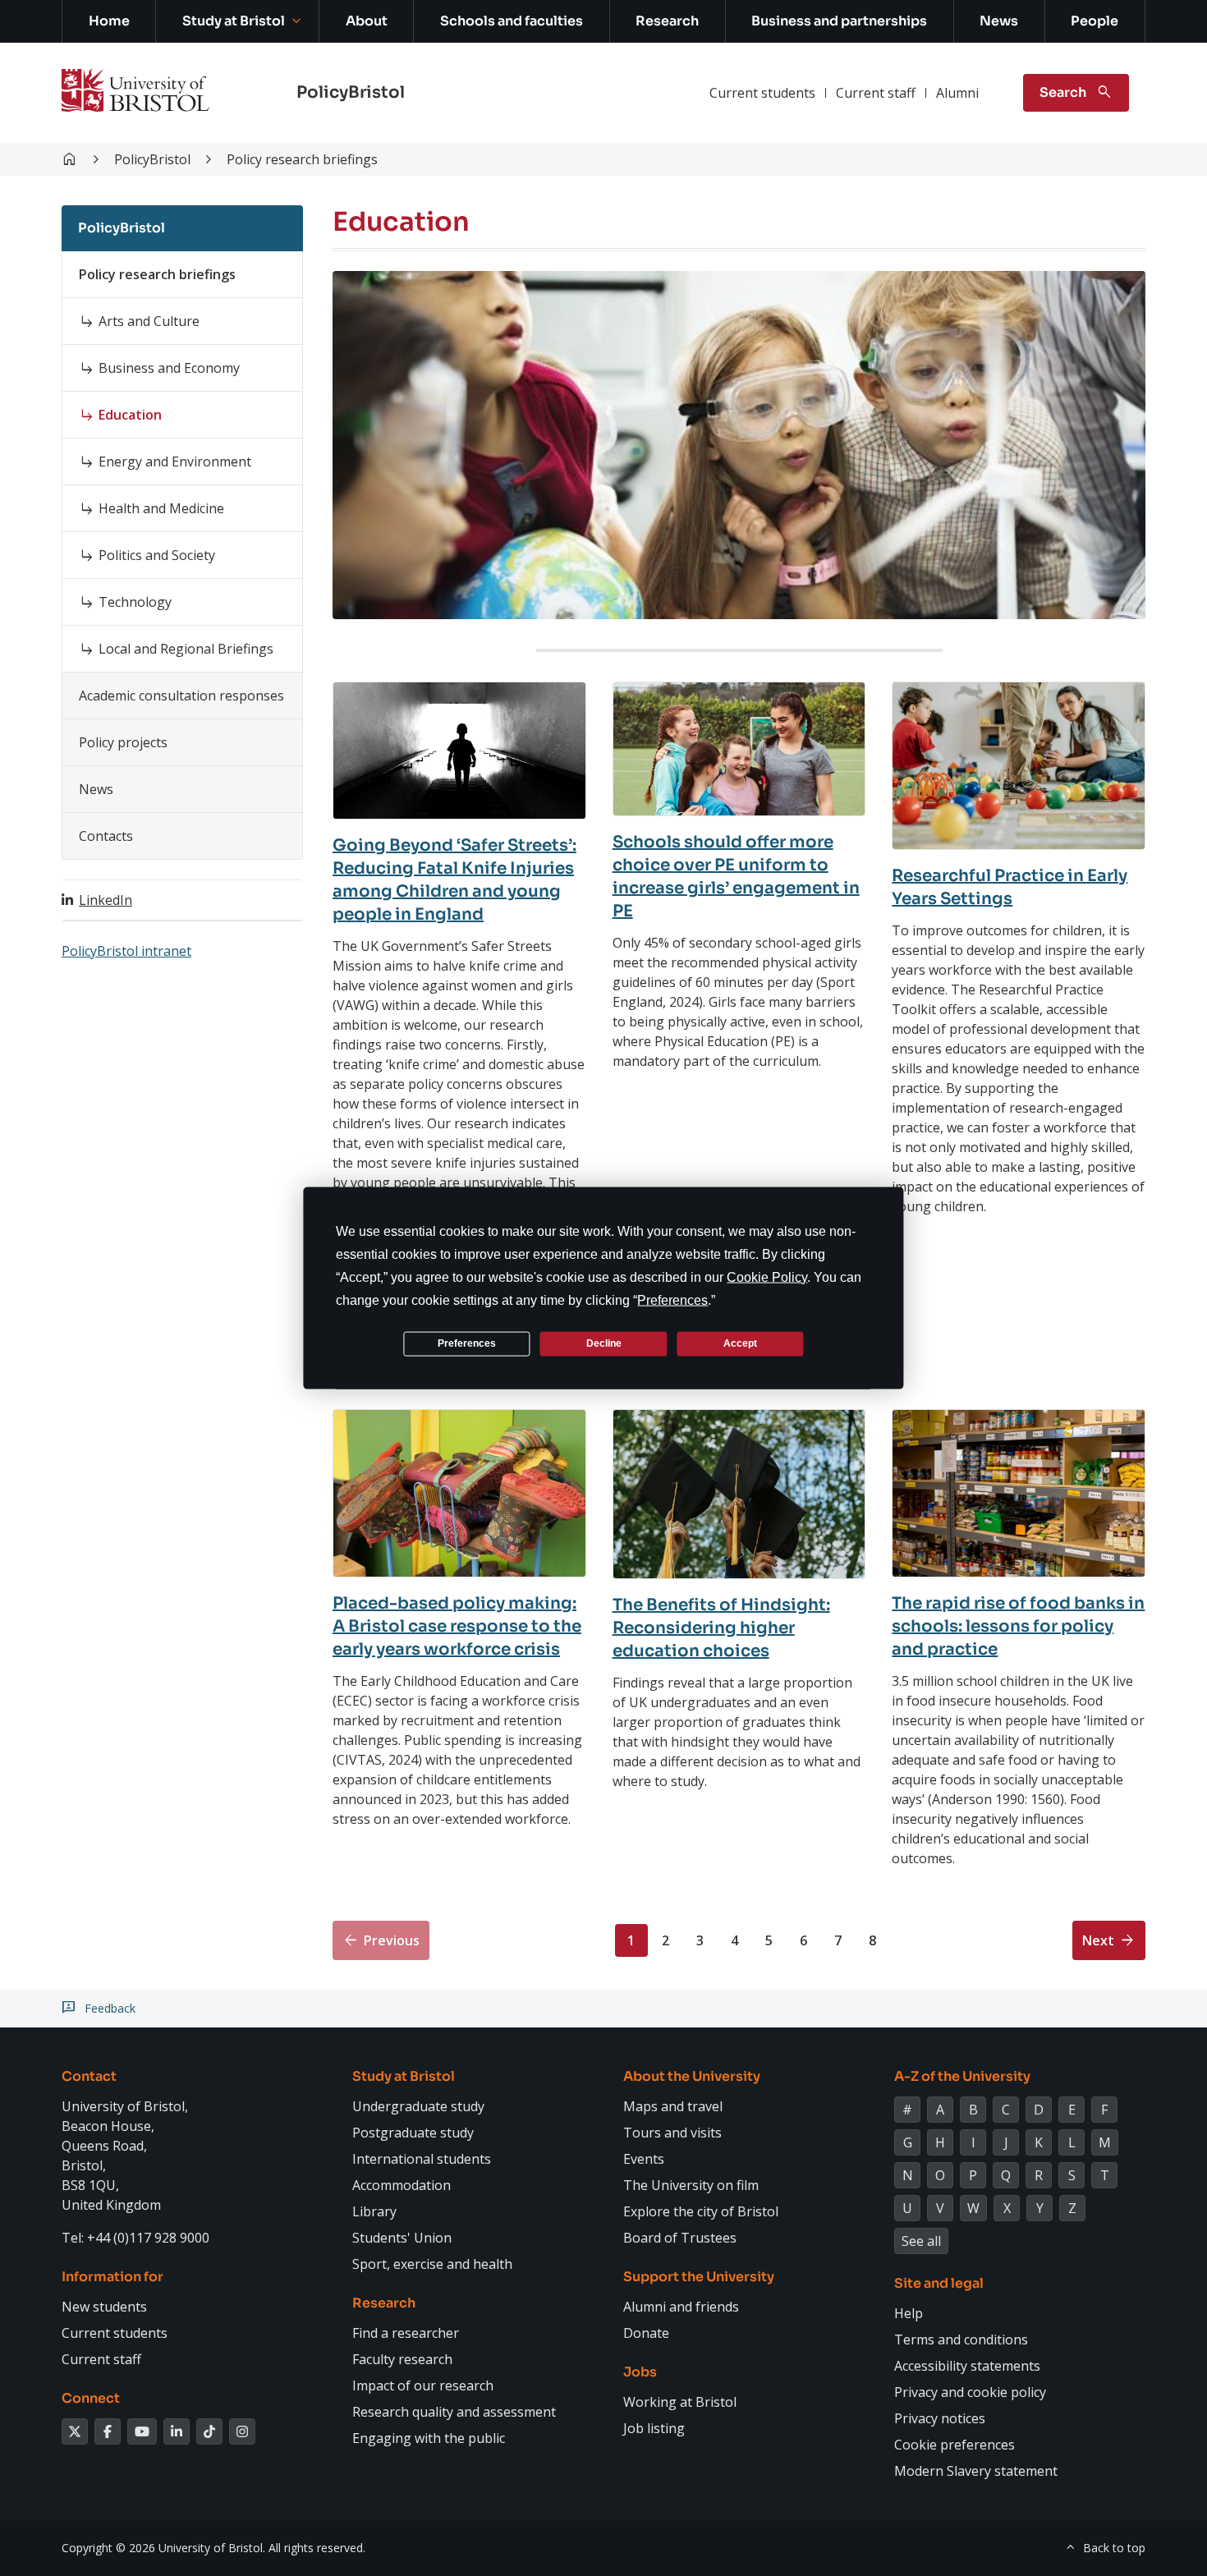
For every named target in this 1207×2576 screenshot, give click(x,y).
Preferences (467, 1343)
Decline (604, 1343)
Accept (740, 1343)
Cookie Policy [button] (767, 1277)
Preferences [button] (672, 1299)
